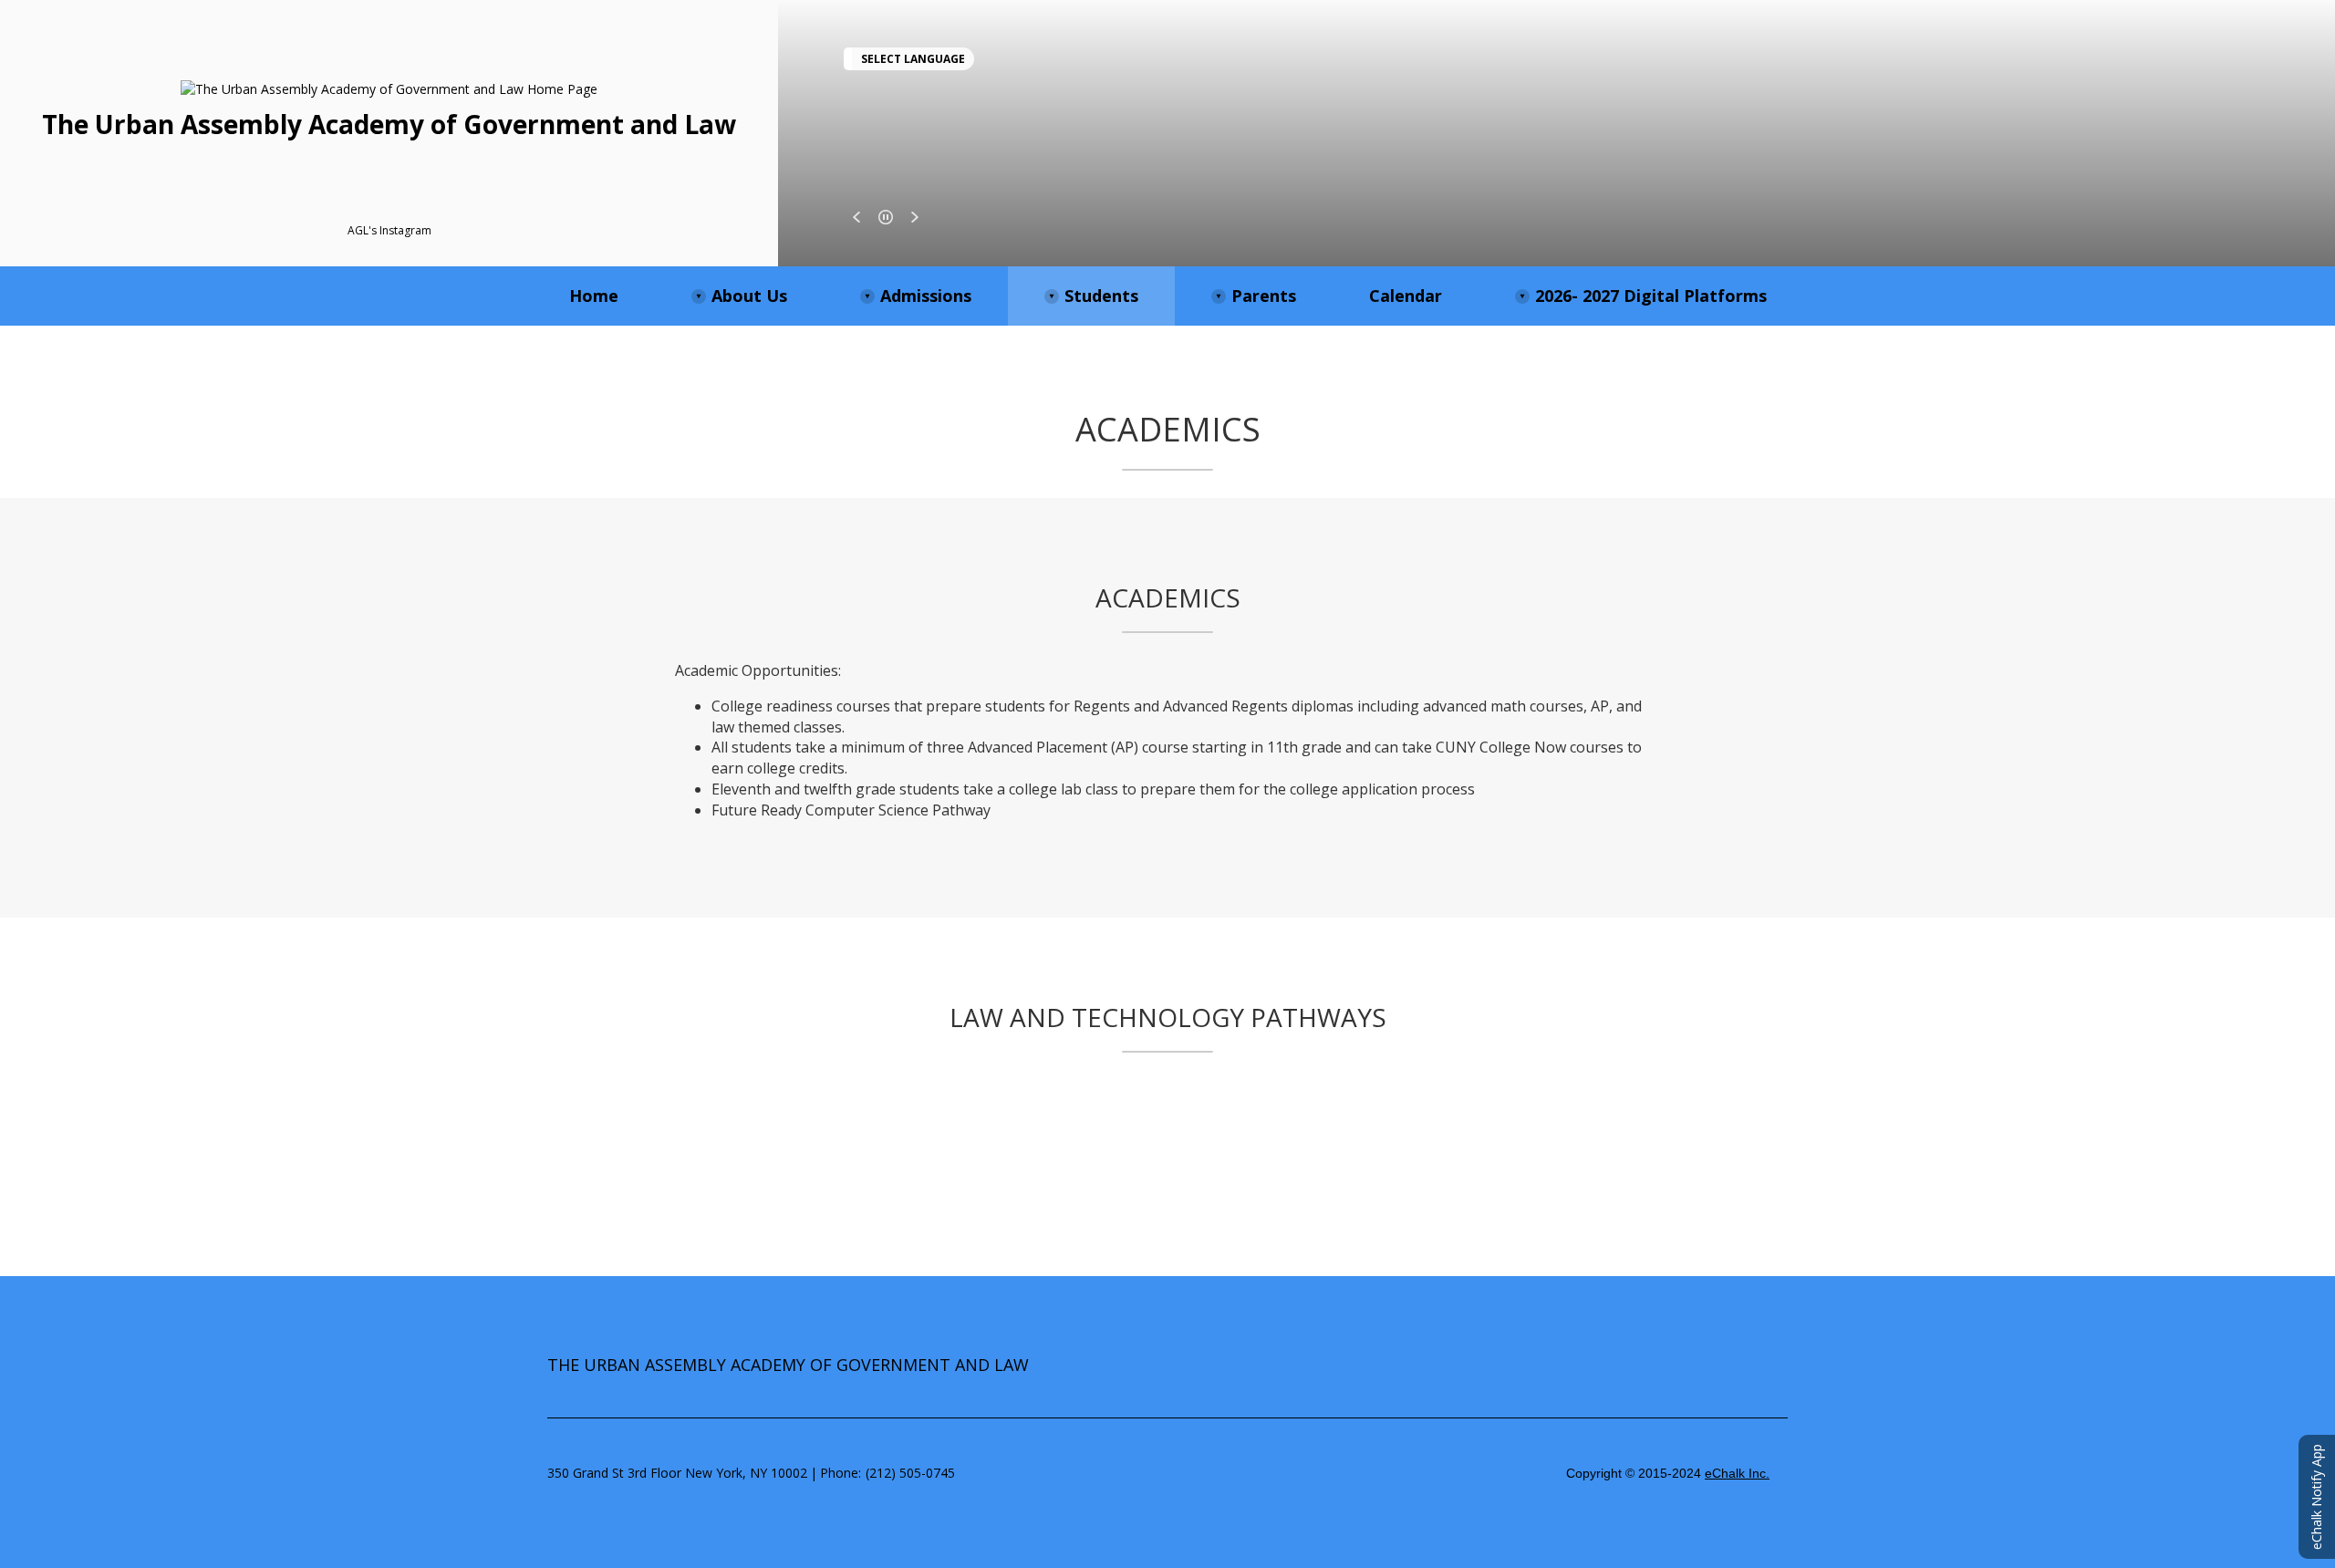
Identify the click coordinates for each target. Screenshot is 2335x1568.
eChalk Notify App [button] (2316, 1497)
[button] (856, 217)
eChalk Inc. (1737, 1473)
